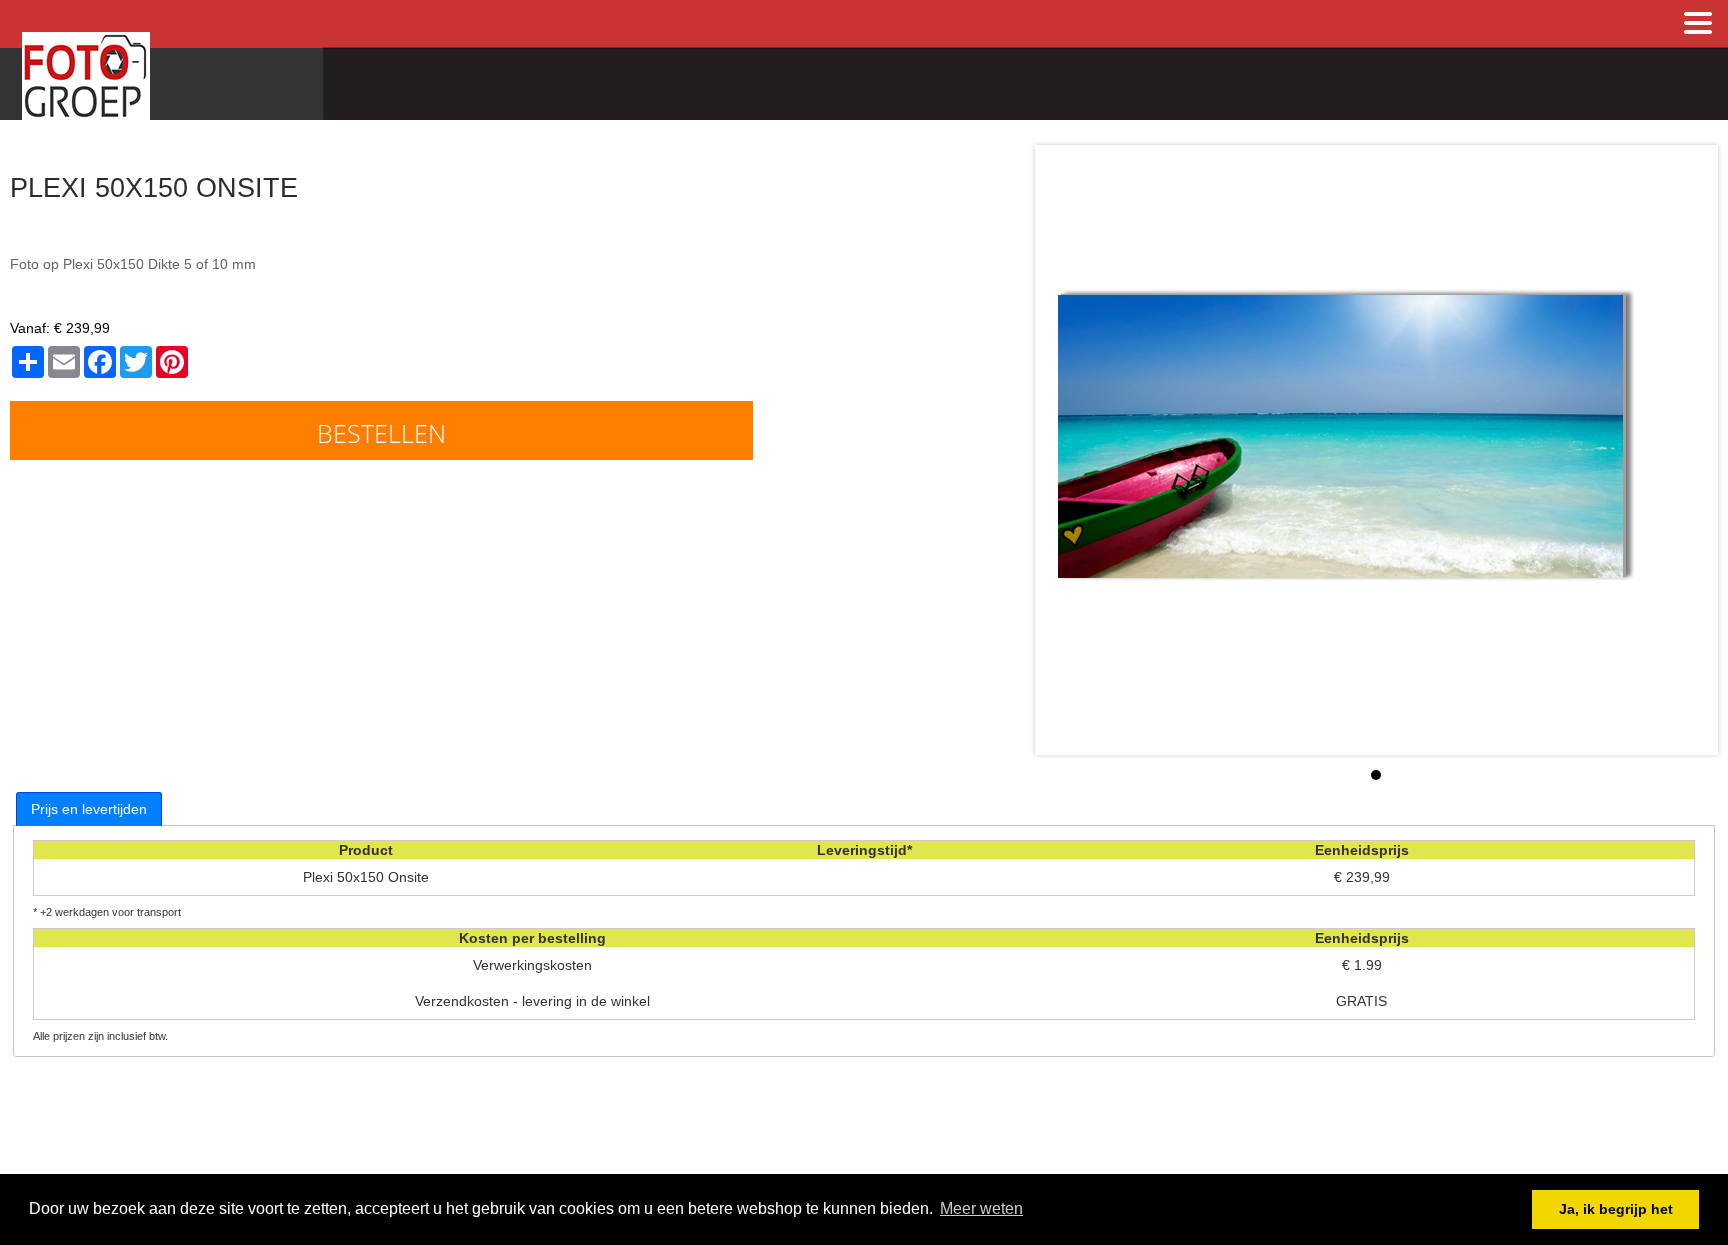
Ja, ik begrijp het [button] (1616, 1209)
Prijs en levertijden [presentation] (89, 809)
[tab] (89, 809)
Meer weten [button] (981, 1208)
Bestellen (381, 433)
